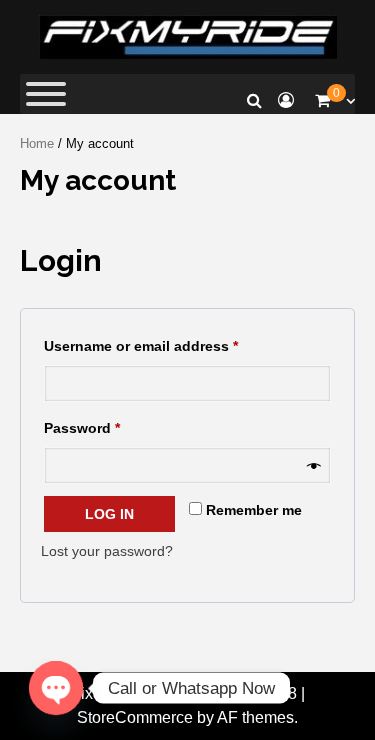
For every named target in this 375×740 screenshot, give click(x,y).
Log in (109, 514)
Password (112, 425)
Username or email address (171, 343)
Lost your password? (107, 551)
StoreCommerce (135, 717)
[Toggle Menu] (46, 94)
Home (37, 143)
